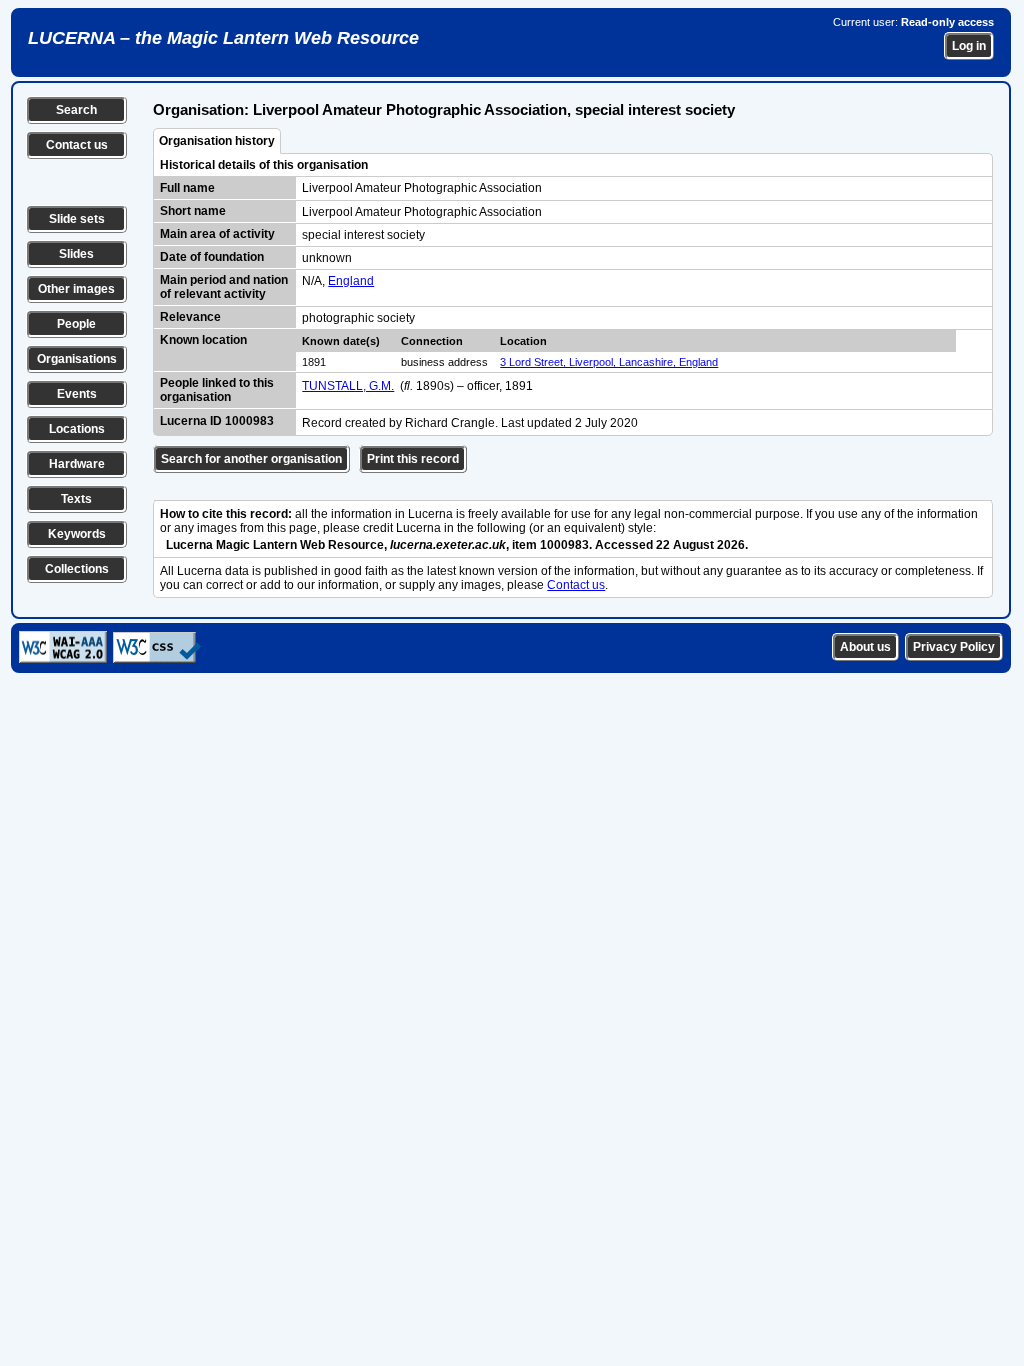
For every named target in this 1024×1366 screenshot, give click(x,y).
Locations (77, 429)
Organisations (77, 359)
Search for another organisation (251, 459)
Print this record (413, 459)
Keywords (77, 534)
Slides (76, 254)
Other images (76, 289)
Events (77, 394)
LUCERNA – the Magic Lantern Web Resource (223, 38)
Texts (76, 499)
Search (76, 110)
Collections (77, 569)
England (351, 281)
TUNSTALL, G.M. (348, 386)
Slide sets (77, 219)
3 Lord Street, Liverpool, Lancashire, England (609, 362)
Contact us (77, 145)
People (76, 324)
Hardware (77, 464)
